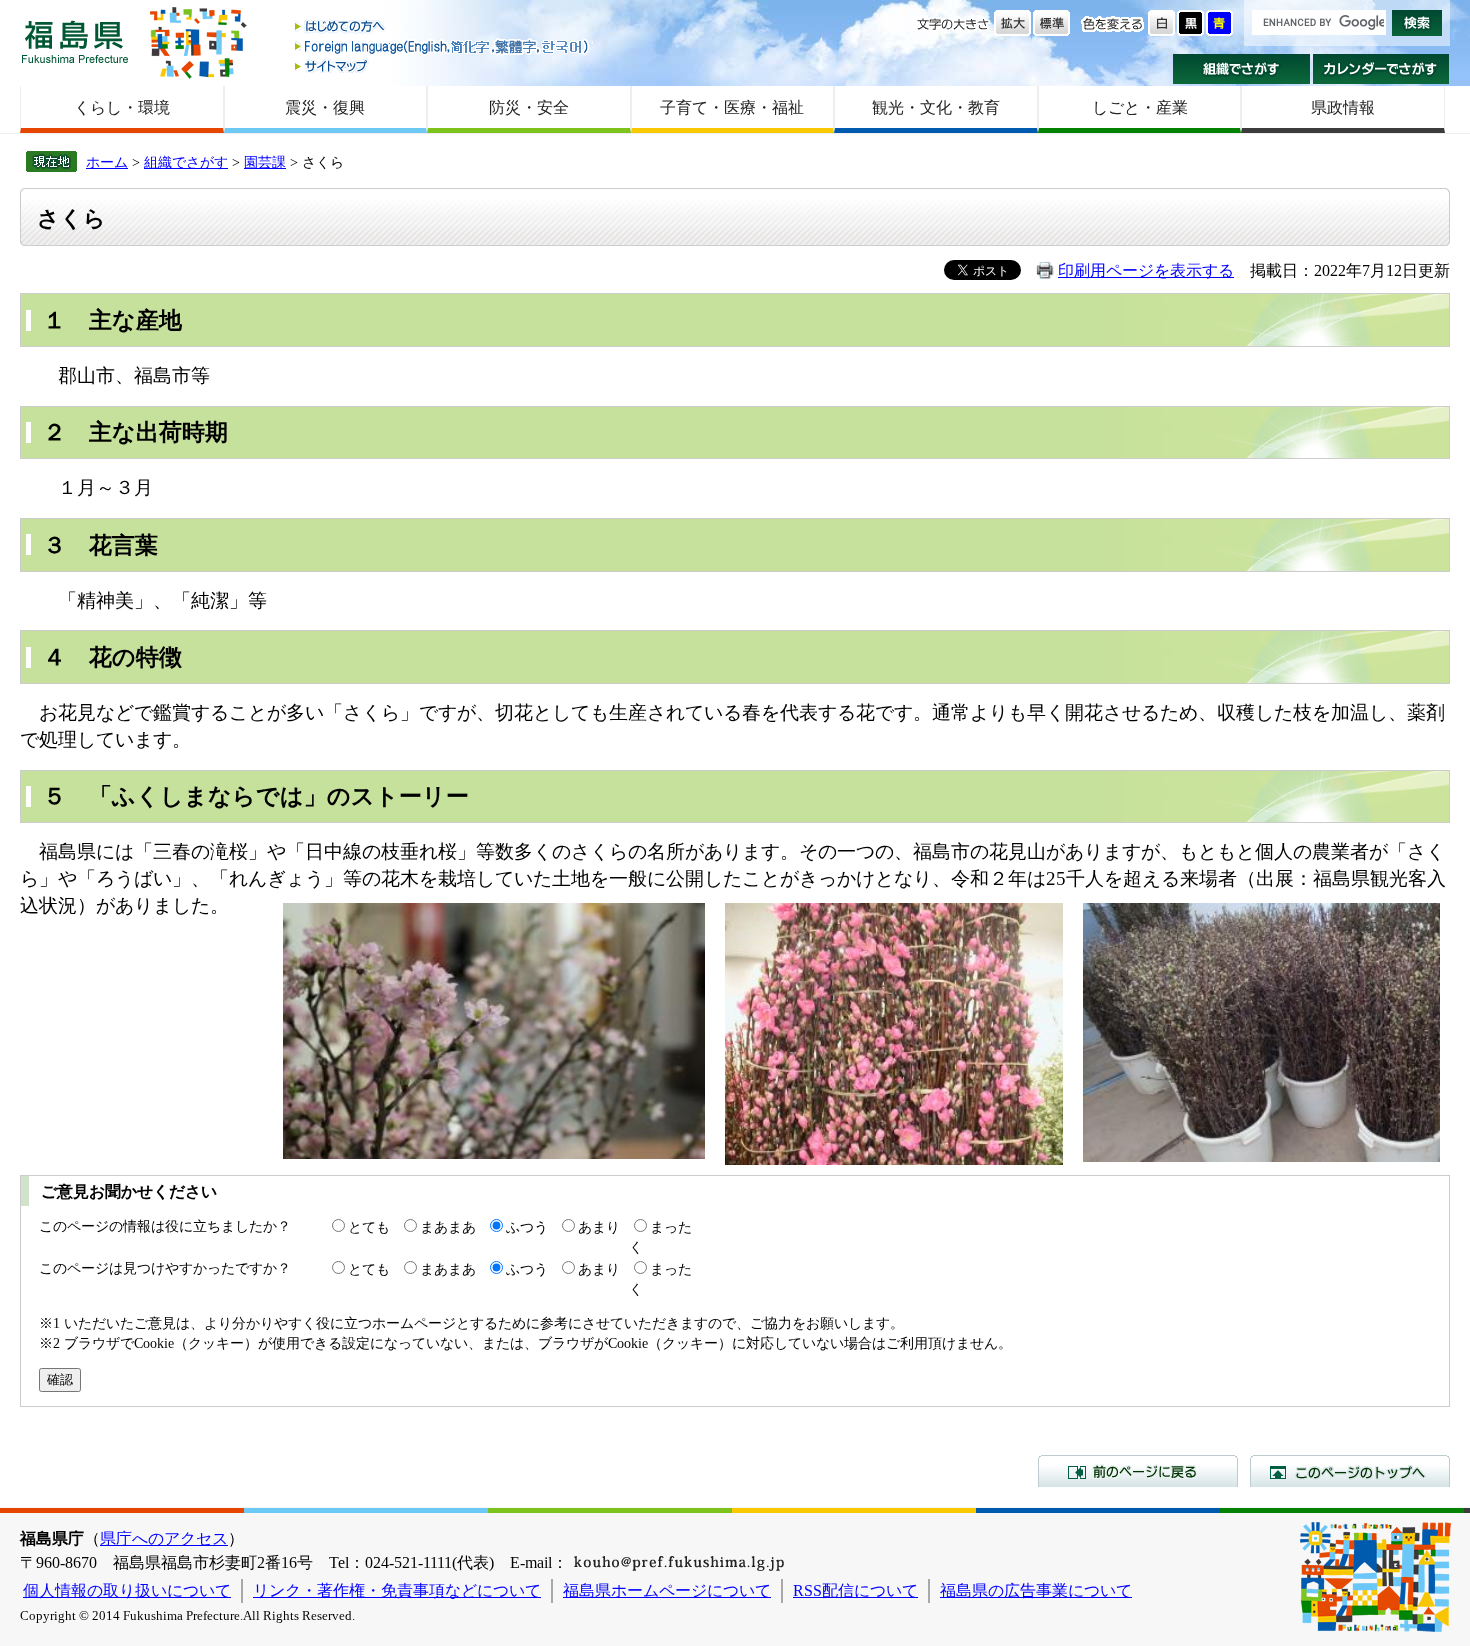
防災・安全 (529, 107)
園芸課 (265, 162)
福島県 (75, 41)
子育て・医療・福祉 (732, 107)
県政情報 (1343, 107)
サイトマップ (443, 65)
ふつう (527, 1227)
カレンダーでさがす (1381, 69)
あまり (599, 1227)
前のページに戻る (1138, 1471)
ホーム (107, 162)
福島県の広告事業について (1036, 1590)
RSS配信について (855, 1590)
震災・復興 (325, 107)
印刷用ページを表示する (1146, 270)
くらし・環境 (122, 107)
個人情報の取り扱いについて (127, 1590)
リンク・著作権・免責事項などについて (397, 1590)
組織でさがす (1241, 69)
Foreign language (443, 46)
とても (369, 1227)
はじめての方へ (443, 27)
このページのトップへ (1350, 1471)
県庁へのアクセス (164, 1538)
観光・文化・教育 (936, 107)
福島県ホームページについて (667, 1590)
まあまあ (448, 1227)
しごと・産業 (1140, 107)
